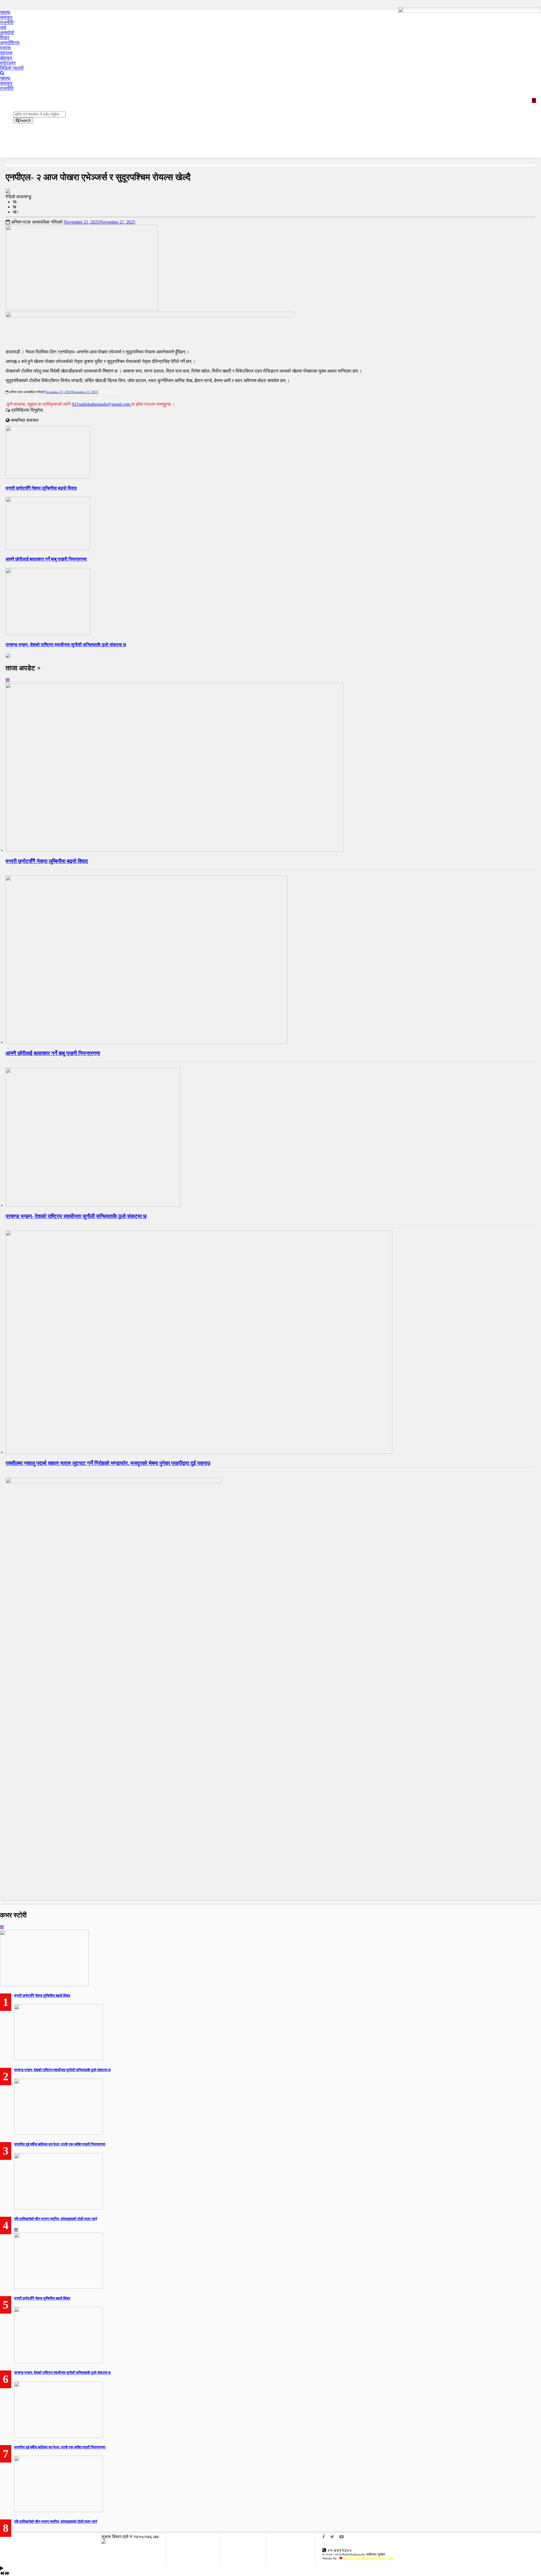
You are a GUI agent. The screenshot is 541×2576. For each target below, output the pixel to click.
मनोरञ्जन (8, 63)
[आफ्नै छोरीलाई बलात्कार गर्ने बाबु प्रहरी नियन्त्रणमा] (147, 1042)
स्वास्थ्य (6, 53)
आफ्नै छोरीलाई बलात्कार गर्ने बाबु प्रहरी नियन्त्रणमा (46, 559)
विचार (5, 38)
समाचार (6, 17)
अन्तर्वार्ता (7, 33)
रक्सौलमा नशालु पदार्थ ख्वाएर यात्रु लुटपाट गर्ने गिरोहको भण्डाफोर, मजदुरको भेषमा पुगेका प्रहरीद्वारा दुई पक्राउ (108, 1463)
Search (25, 120)
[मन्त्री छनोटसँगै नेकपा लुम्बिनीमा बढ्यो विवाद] (175, 850)
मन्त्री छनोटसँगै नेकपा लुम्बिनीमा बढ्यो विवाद (41, 488)
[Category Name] (8, 680)
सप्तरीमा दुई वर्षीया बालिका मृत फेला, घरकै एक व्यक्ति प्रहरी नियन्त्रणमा (60, 2144)
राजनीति (7, 22)
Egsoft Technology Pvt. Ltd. (369, 2558)
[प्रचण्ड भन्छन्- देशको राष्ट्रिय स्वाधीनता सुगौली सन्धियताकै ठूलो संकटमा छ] (93, 1205)
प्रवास (5, 48)
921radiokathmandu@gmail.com (102, 404)
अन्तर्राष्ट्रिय (10, 43)
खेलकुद (6, 58)
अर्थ (3, 27)
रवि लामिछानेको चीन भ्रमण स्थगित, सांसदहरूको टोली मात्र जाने (56, 2219)
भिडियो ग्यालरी (12, 68)
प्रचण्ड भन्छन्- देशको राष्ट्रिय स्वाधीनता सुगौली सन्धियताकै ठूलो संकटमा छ (66, 645)
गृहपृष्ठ (5, 12)
